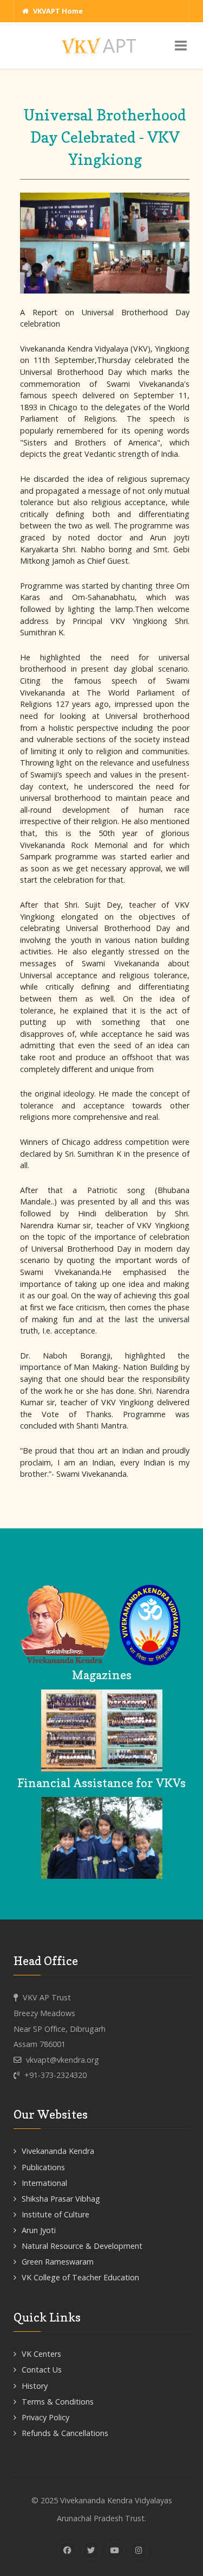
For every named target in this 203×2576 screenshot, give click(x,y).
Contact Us (42, 2370)
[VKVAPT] (102, 45)
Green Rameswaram (58, 2262)
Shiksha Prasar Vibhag (61, 2199)
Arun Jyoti (39, 2230)
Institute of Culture (55, 2214)
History (35, 2386)
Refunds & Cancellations (65, 2433)
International (44, 2183)
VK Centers (41, 2354)
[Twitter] (91, 2550)
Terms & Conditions (58, 2402)
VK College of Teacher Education (80, 2277)
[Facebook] (67, 2550)
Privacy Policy (45, 2417)
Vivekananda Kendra (58, 2151)
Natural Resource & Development (82, 2246)
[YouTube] (115, 2550)
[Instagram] (139, 2550)
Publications (43, 2167)
